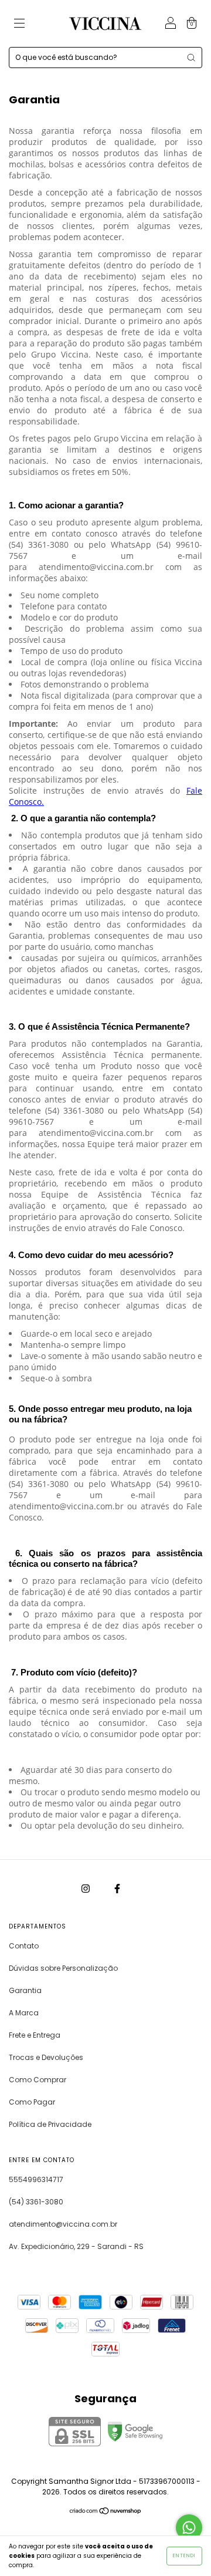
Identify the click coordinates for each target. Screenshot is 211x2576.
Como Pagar (32, 2102)
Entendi (184, 2556)
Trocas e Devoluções (46, 2057)
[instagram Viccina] (86, 1888)
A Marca (24, 2013)
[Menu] (19, 24)
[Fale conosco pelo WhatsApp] (189, 2528)
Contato (24, 1946)
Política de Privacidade (50, 2124)
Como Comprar (38, 2080)
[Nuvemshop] (106, 2512)
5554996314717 (36, 2179)
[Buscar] (191, 58)
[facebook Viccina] (117, 1888)
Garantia (25, 1990)
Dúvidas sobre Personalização (63, 1968)
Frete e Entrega (35, 2035)
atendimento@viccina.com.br (63, 2224)
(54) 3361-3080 (36, 2202)
